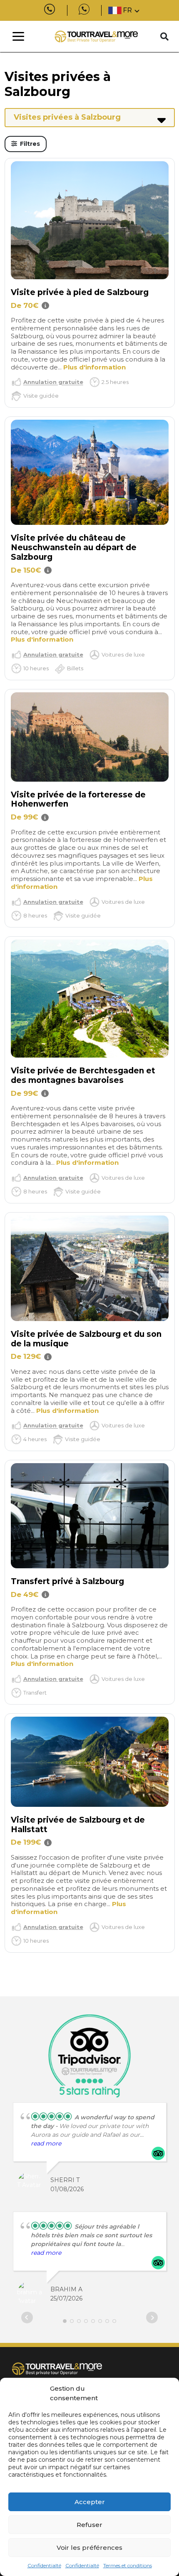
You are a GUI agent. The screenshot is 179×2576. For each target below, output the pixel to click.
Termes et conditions (128, 2565)
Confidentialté (44, 2565)
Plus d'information (94, 367)
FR (127, 10)
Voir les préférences (89, 2548)
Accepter (90, 2502)
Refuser (89, 2525)
